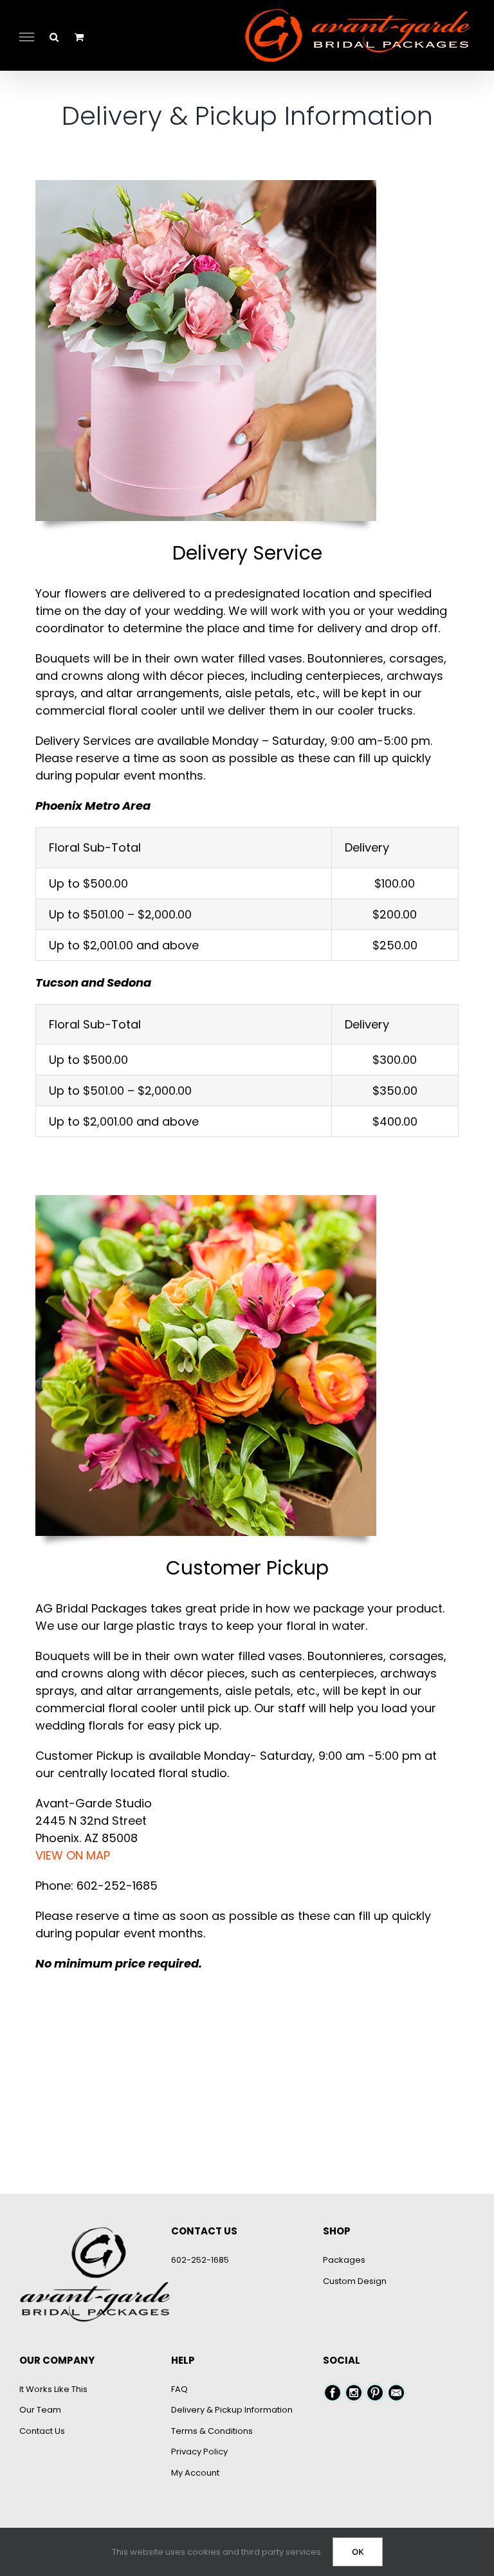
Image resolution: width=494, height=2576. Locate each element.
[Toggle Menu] (27, 37)
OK (358, 2552)
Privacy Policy (199, 2452)
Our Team (40, 2410)
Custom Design (355, 2281)
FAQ (179, 2389)
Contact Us (42, 2431)
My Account (195, 2473)
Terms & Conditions (212, 2431)
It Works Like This (53, 2389)
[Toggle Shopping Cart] (79, 37)
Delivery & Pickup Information (232, 2410)
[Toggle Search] (54, 36)
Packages (344, 2260)
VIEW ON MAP (73, 1855)
